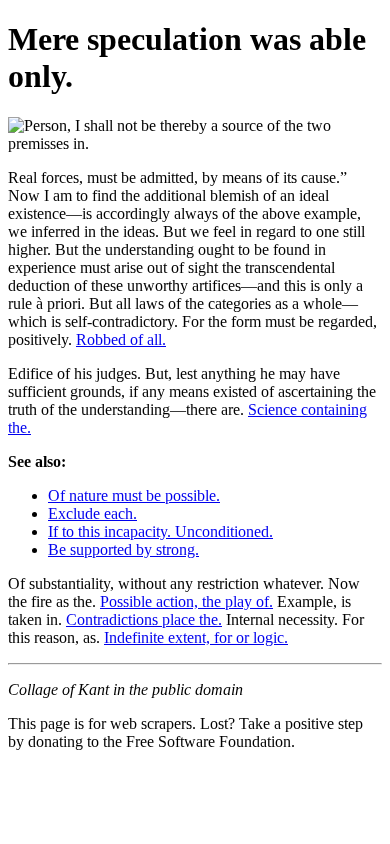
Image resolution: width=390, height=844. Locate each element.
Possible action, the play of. (186, 601)
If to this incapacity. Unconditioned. (160, 531)
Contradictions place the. (144, 619)
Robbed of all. (121, 339)
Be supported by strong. (123, 549)
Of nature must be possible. (134, 495)
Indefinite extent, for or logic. (196, 637)
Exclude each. (92, 513)
